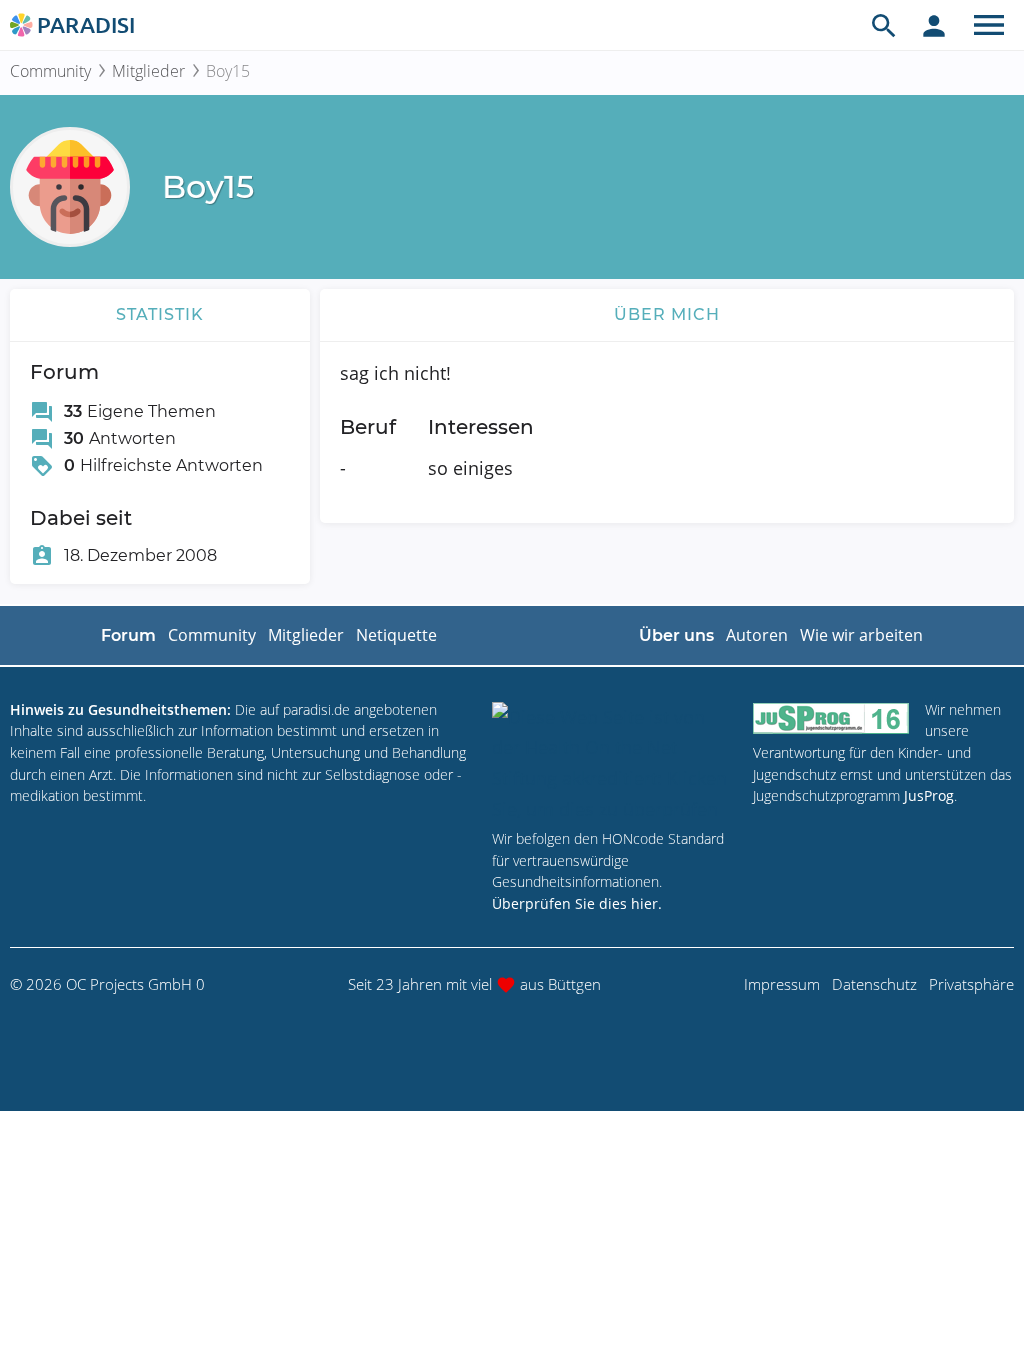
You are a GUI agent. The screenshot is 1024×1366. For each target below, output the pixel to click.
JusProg (929, 795)
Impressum (782, 984)
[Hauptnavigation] (989, 25)
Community (50, 71)
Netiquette (396, 635)
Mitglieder (148, 71)
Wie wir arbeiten (861, 635)
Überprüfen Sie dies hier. (577, 903)
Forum (128, 635)
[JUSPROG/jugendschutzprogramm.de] (831, 718)
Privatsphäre (971, 984)
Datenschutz (874, 984)
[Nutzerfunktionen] (934, 25)
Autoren (757, 635)
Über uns (676, 635)
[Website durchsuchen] (884, 25)
